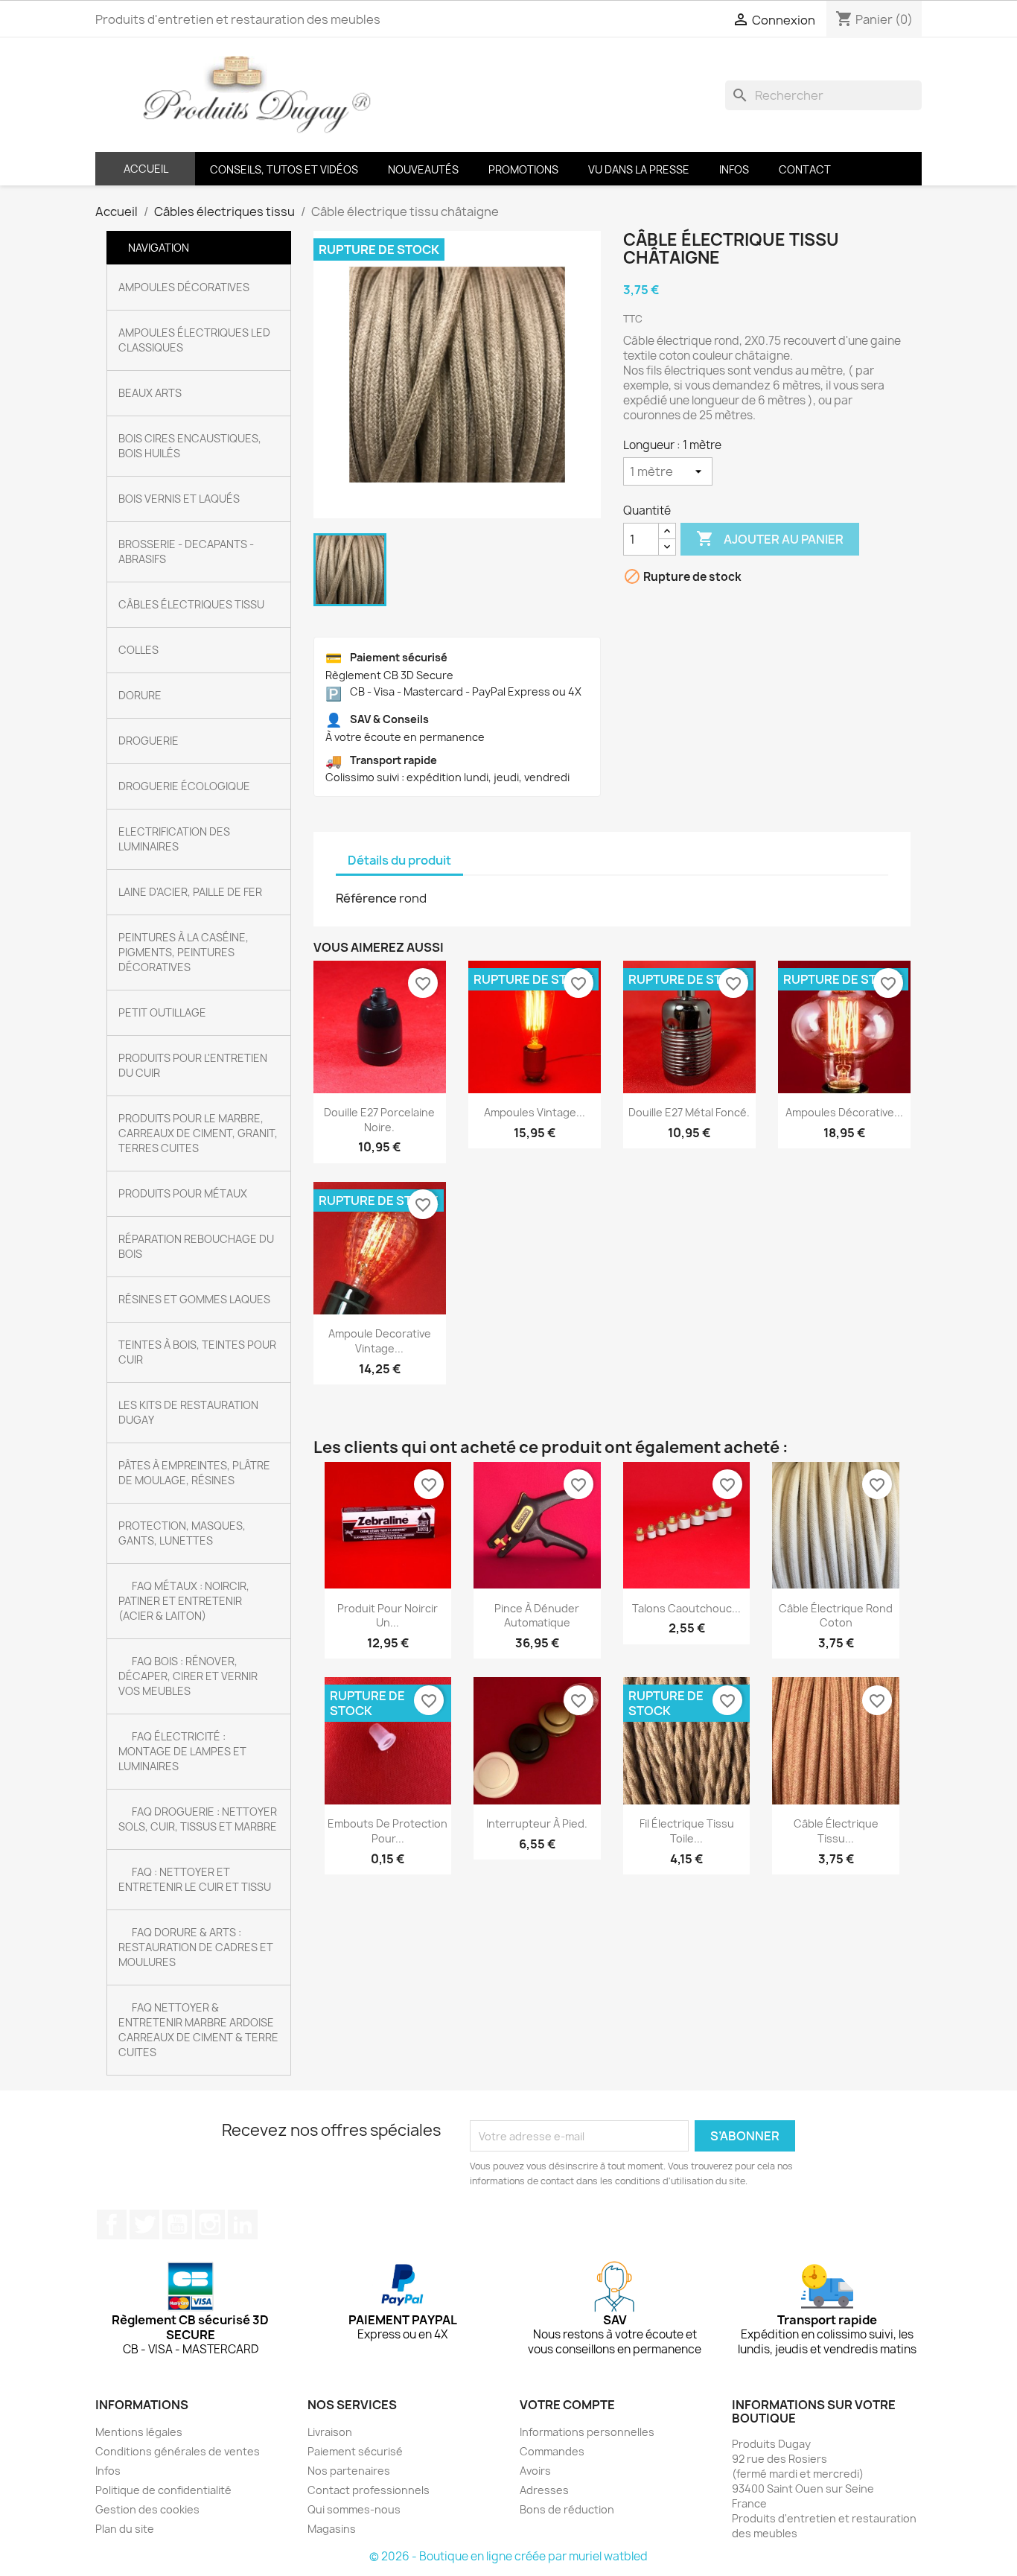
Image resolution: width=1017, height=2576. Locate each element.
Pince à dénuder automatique (537, 1616)
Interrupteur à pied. (537, 1823)
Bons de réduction (567, 2509)
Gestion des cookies (147, 2509)
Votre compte (567, 2405)
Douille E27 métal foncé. (689, 1112)
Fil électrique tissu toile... (687, 1831)
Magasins (332, 2529)
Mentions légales (139, 2432)
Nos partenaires (349, 2471)
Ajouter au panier (770, 538)
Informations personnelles (587, 2432)
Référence (366, 898)
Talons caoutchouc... (686, 1608)
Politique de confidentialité (163, 2490)
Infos (108, 2471)
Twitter (144, 2224)
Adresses (544, 2490)
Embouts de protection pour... (388, 1831)
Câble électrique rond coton (836, 1616)
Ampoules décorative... (844, 1112)
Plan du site (125, 2529)
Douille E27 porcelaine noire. (379, 1120)
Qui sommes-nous (354, 2509)
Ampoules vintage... (535, 1112)
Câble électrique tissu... (836, 1831)
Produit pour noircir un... (388, 1616)
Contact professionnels (369, 2490)
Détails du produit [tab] (399, 860)
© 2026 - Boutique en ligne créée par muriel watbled (508, 2556)
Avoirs (535, 2471)
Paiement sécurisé (355, 2451)
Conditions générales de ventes (178, 2451)
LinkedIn (243, 2224)
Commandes (552, 2451)
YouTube (177, 2224)
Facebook (112, 2224)
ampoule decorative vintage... (380, 1341)
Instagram (210, 2224)
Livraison (330, 2432)
